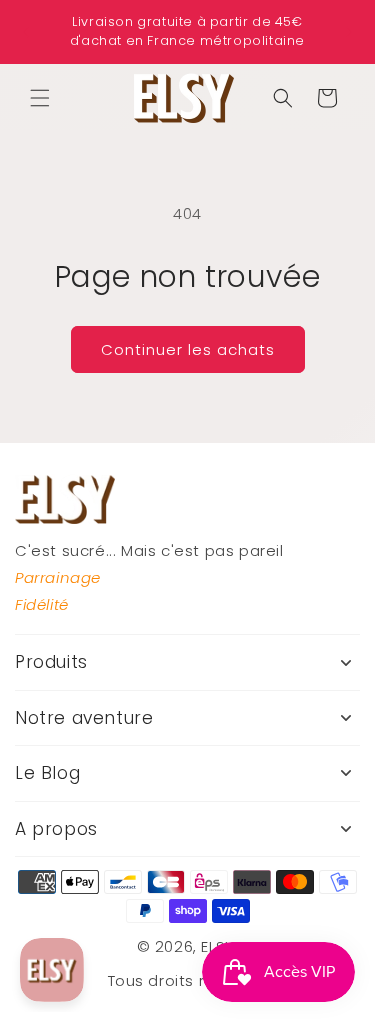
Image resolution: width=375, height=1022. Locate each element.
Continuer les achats (188, 349)
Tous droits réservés (188, 980)
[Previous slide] (25, 32)
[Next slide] (350, 32)
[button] (40, 98)
